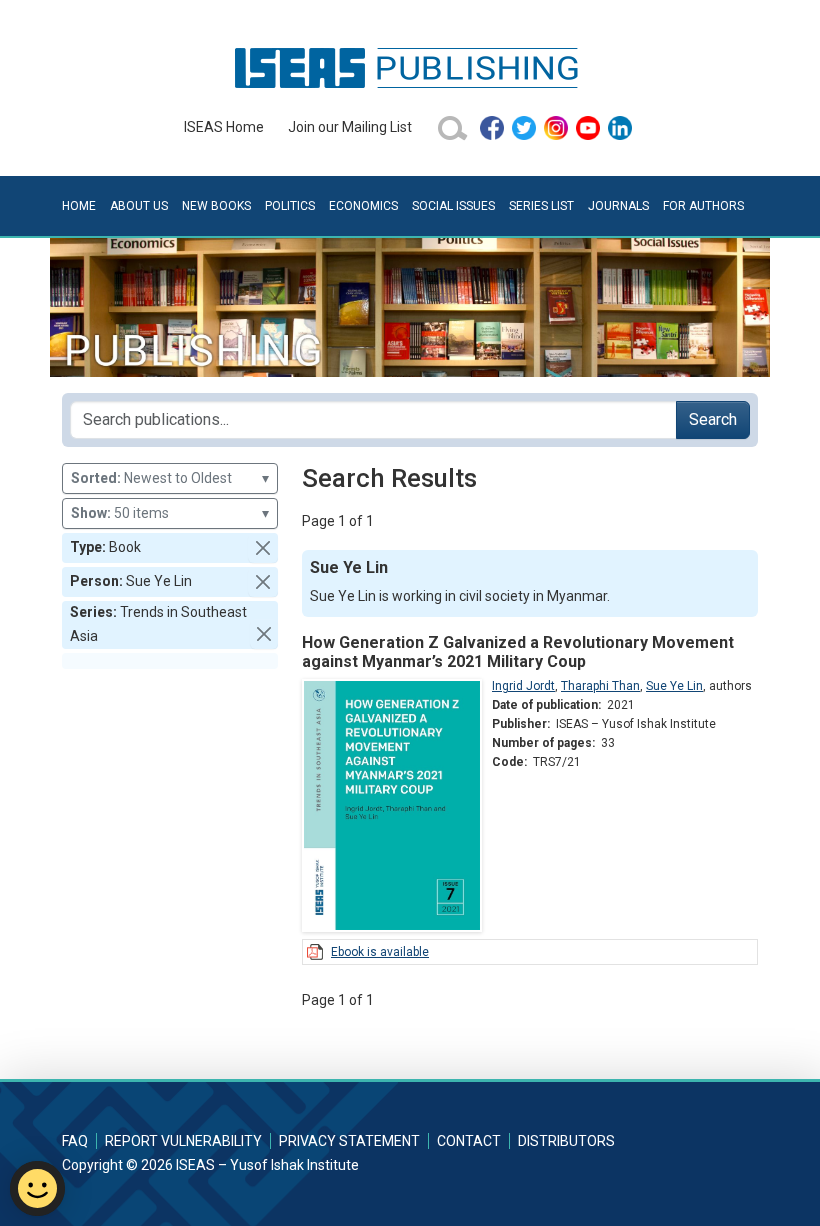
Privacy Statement (349, 1141)
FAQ (75, 1141)
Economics (363, 206)
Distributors (566, 1141)
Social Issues (453, 206)
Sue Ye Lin (674, 686)
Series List (541, 206)
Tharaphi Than (600, 686)
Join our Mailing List (350, 127)
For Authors (703, 206)
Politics (290, 206)
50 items (170, 513)
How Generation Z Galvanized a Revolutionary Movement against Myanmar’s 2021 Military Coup (518, 652)
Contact (469, 1141)
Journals (618, 206)
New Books (216, 206)
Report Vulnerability (183, 1141)
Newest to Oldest (170, 478)
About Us (139, 206)
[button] (263, 548)
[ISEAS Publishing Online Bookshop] (410, 67)
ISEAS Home (224, 127)
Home (79, 206)
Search (713, 419)
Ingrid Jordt (523, 686)
